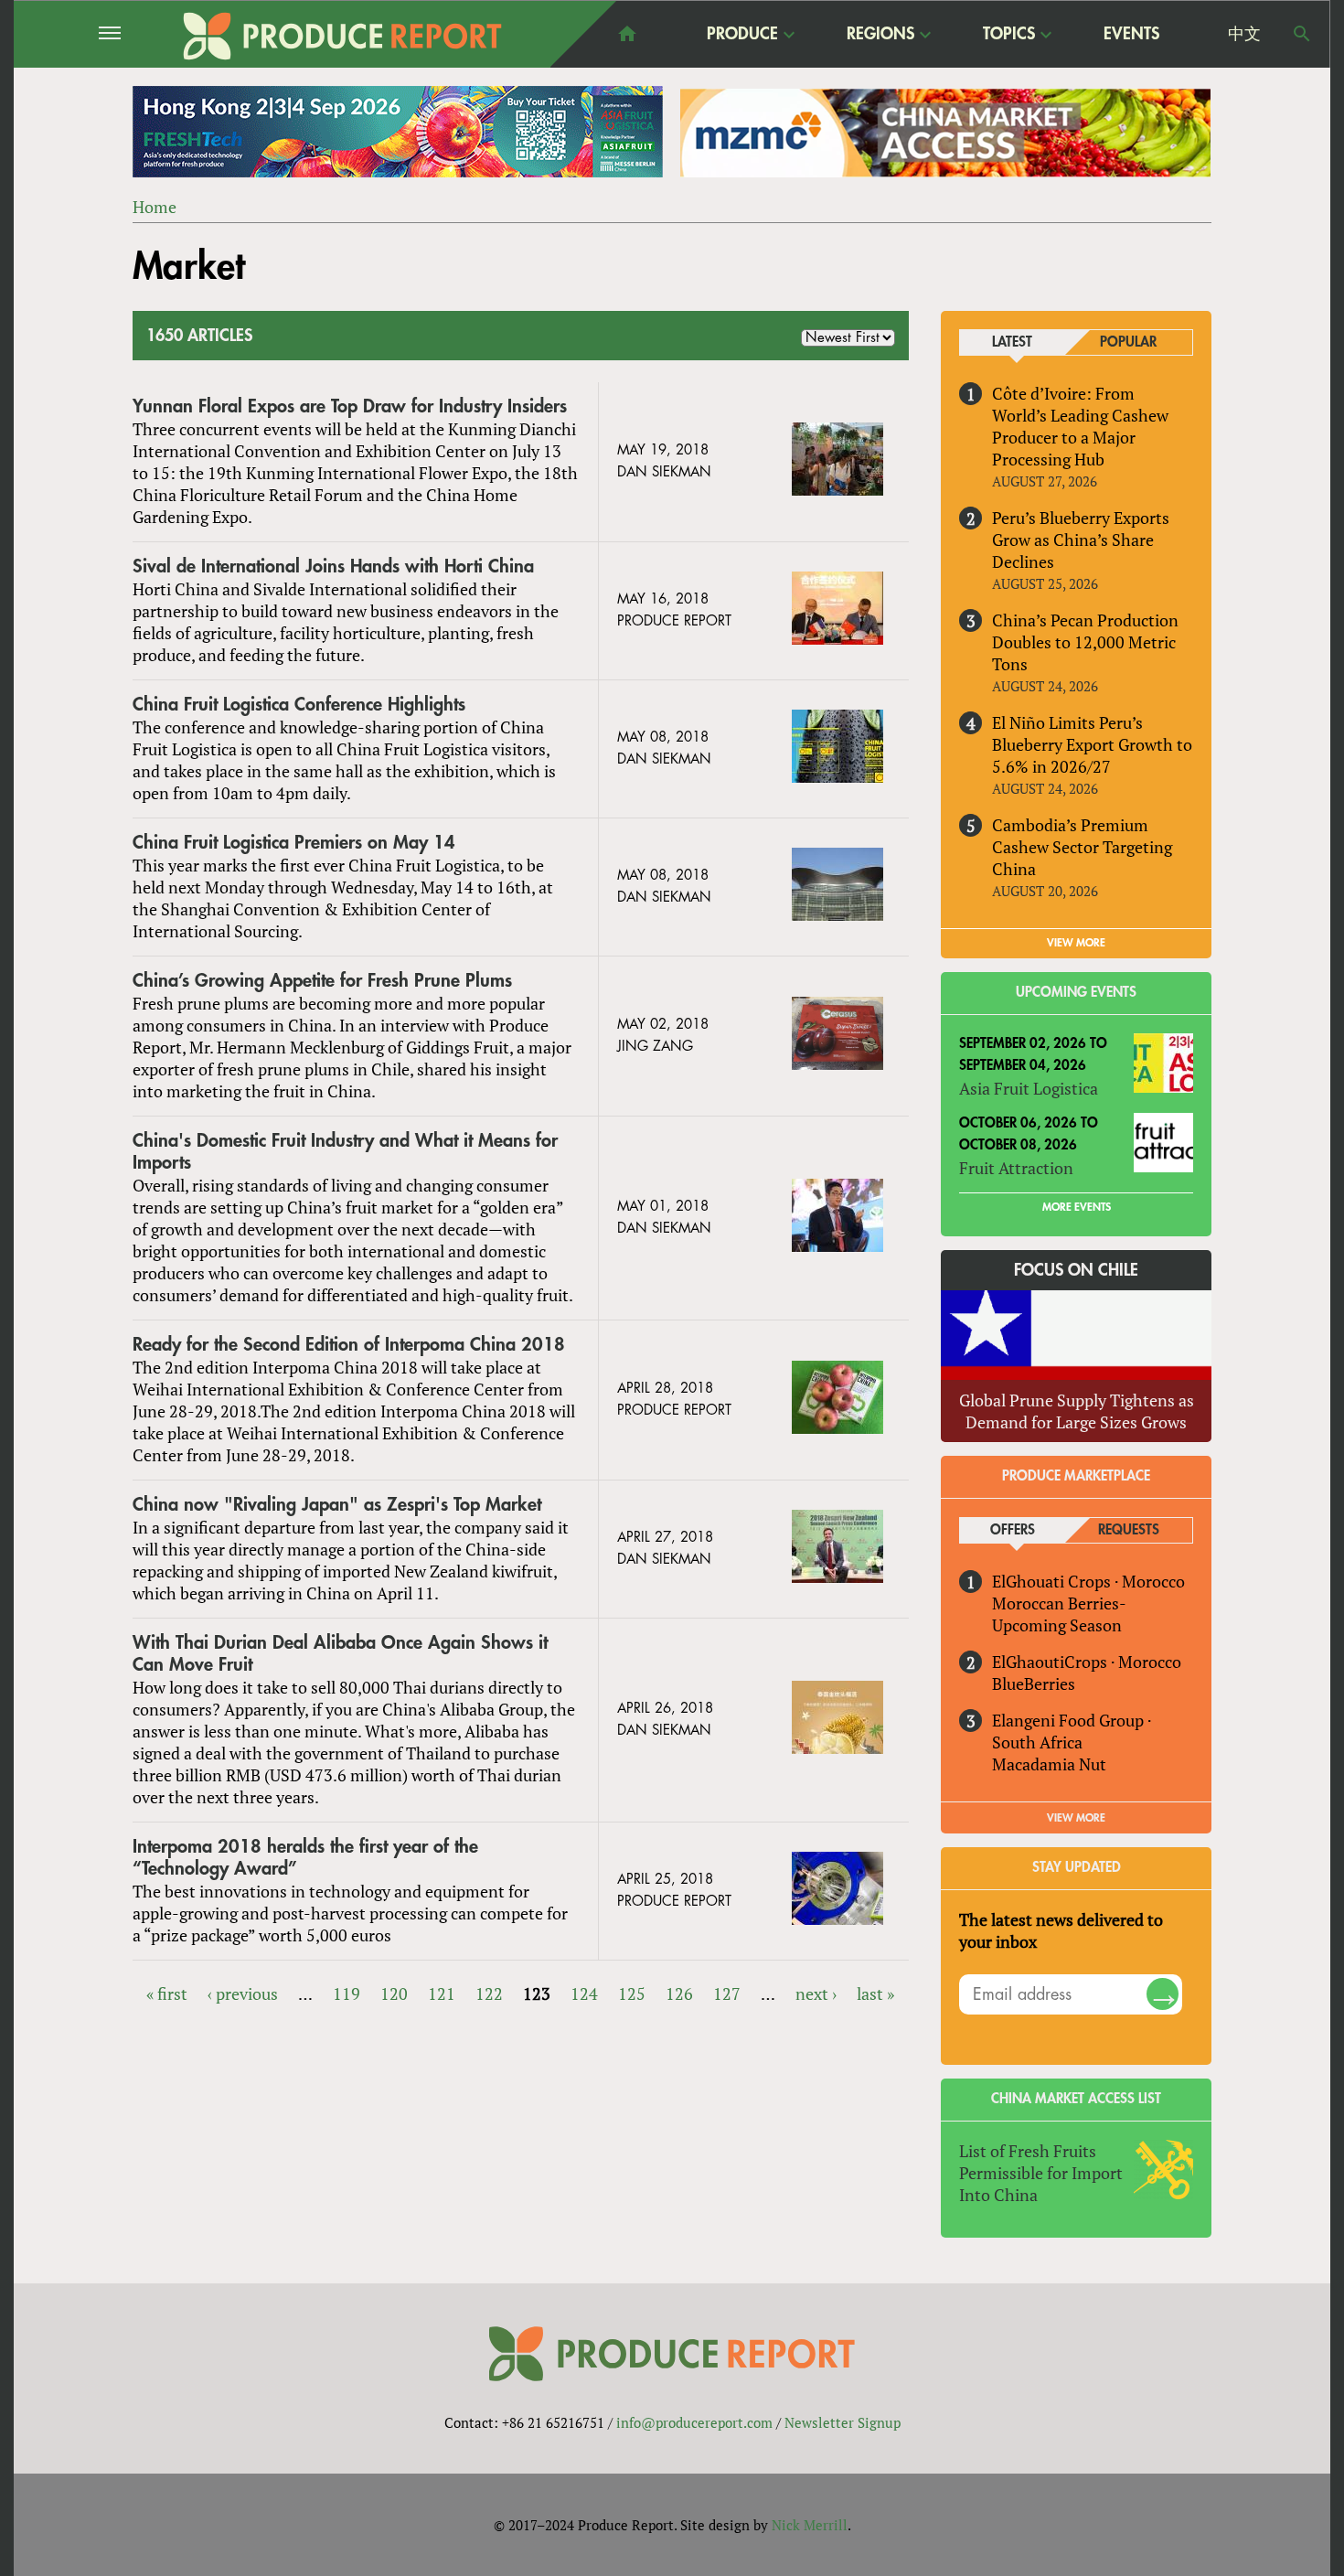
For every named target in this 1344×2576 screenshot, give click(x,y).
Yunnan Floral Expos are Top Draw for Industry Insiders (350, 406)
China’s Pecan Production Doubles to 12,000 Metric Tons (1085, 642)
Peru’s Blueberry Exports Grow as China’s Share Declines (1081, 540)
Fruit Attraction (1016, 1168)
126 (679, 1993)
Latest (1012, 342)
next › (816, 1993)
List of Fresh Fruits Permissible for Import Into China (1041, 2173)
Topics (1009, 35)
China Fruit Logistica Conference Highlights (299, 705)
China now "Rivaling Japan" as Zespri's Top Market (337, 1505)
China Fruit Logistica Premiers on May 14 (294, 843)
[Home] (343, 36)
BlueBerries (1034, 1683)
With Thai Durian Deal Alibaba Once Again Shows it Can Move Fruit (340, 1654)
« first (167, 1993)
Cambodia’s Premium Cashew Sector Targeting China (1082, 847)
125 (632, 1993)
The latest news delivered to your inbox (1061, 1930)
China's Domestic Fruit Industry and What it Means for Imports (345, 1152)
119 (347, 1993)
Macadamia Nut (1049, 1764)
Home (155, 207)
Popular (1128, 342)
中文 (1244, 34)
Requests (1129, 1530)
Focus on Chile (1076, 1270)
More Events (1077, 1207)
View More (1076, 1818)
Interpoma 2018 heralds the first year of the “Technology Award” (305, 1858)
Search (1302, 34)
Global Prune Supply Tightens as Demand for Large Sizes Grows (1077, 1411)
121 (442, 1993)
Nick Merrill (810, 2525)
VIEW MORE (1076, 943)
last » (875, 1993)
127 (727, 1993)
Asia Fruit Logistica (1029, 1088)
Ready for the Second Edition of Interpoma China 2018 (349, 1345)
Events (1131, 34)
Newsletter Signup (843, 2422)
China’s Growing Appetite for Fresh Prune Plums (322, 981)
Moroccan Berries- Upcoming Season (1059, 1614)
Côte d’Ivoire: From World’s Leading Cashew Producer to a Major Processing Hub (1080, 426)
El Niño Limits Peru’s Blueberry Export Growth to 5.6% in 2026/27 (1092, 744)
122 (489, 1993)
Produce (742, 35)
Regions (880, 35)
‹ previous (243, 1993)
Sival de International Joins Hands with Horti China (336, 567)
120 (394, 1993)
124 (584, 1993)
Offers (1013, 1530)
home (627, 34)
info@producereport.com (694, 2422)
